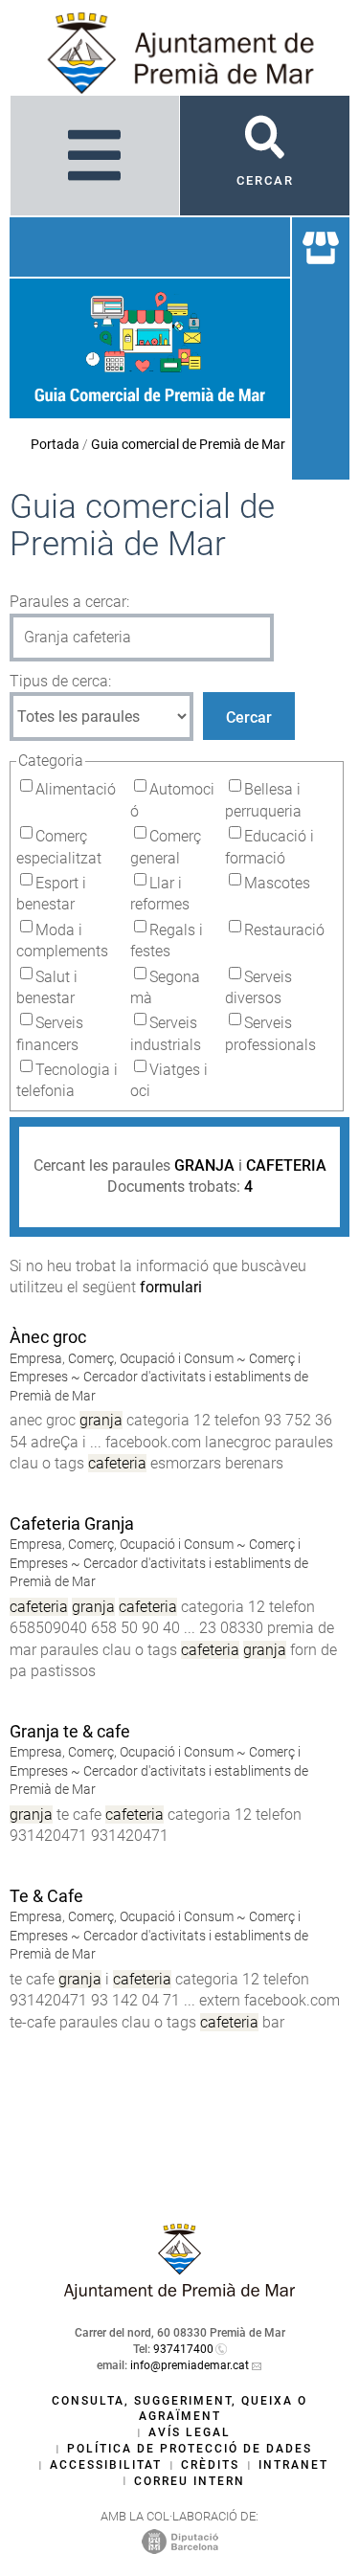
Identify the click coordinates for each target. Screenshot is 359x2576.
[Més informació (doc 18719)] (18, 1858)
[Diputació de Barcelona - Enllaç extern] (180, 2541)
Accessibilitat (106, 2465)
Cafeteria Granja (72, 1523)
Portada (55, 444)
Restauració (284, 930)
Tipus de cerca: (60, 681)
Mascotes (277, 883)
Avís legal (190, 2432)
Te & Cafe (46, 1896)
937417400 (183, 2349)
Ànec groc (48, 1337)
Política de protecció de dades (190, 2449)
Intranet (293, 2465)
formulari (171, 1287)
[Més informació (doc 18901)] (18, 1485)
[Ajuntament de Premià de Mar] (180, 2294)
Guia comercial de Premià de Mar (188, 444)
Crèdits (210, 2465)
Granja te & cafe (70, 1731)
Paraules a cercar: (69, 602)
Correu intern (190, 2481)
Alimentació (76, 789)
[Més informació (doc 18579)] (18, 2043)
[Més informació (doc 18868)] (18, 1693)
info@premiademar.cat (190, 2365)
